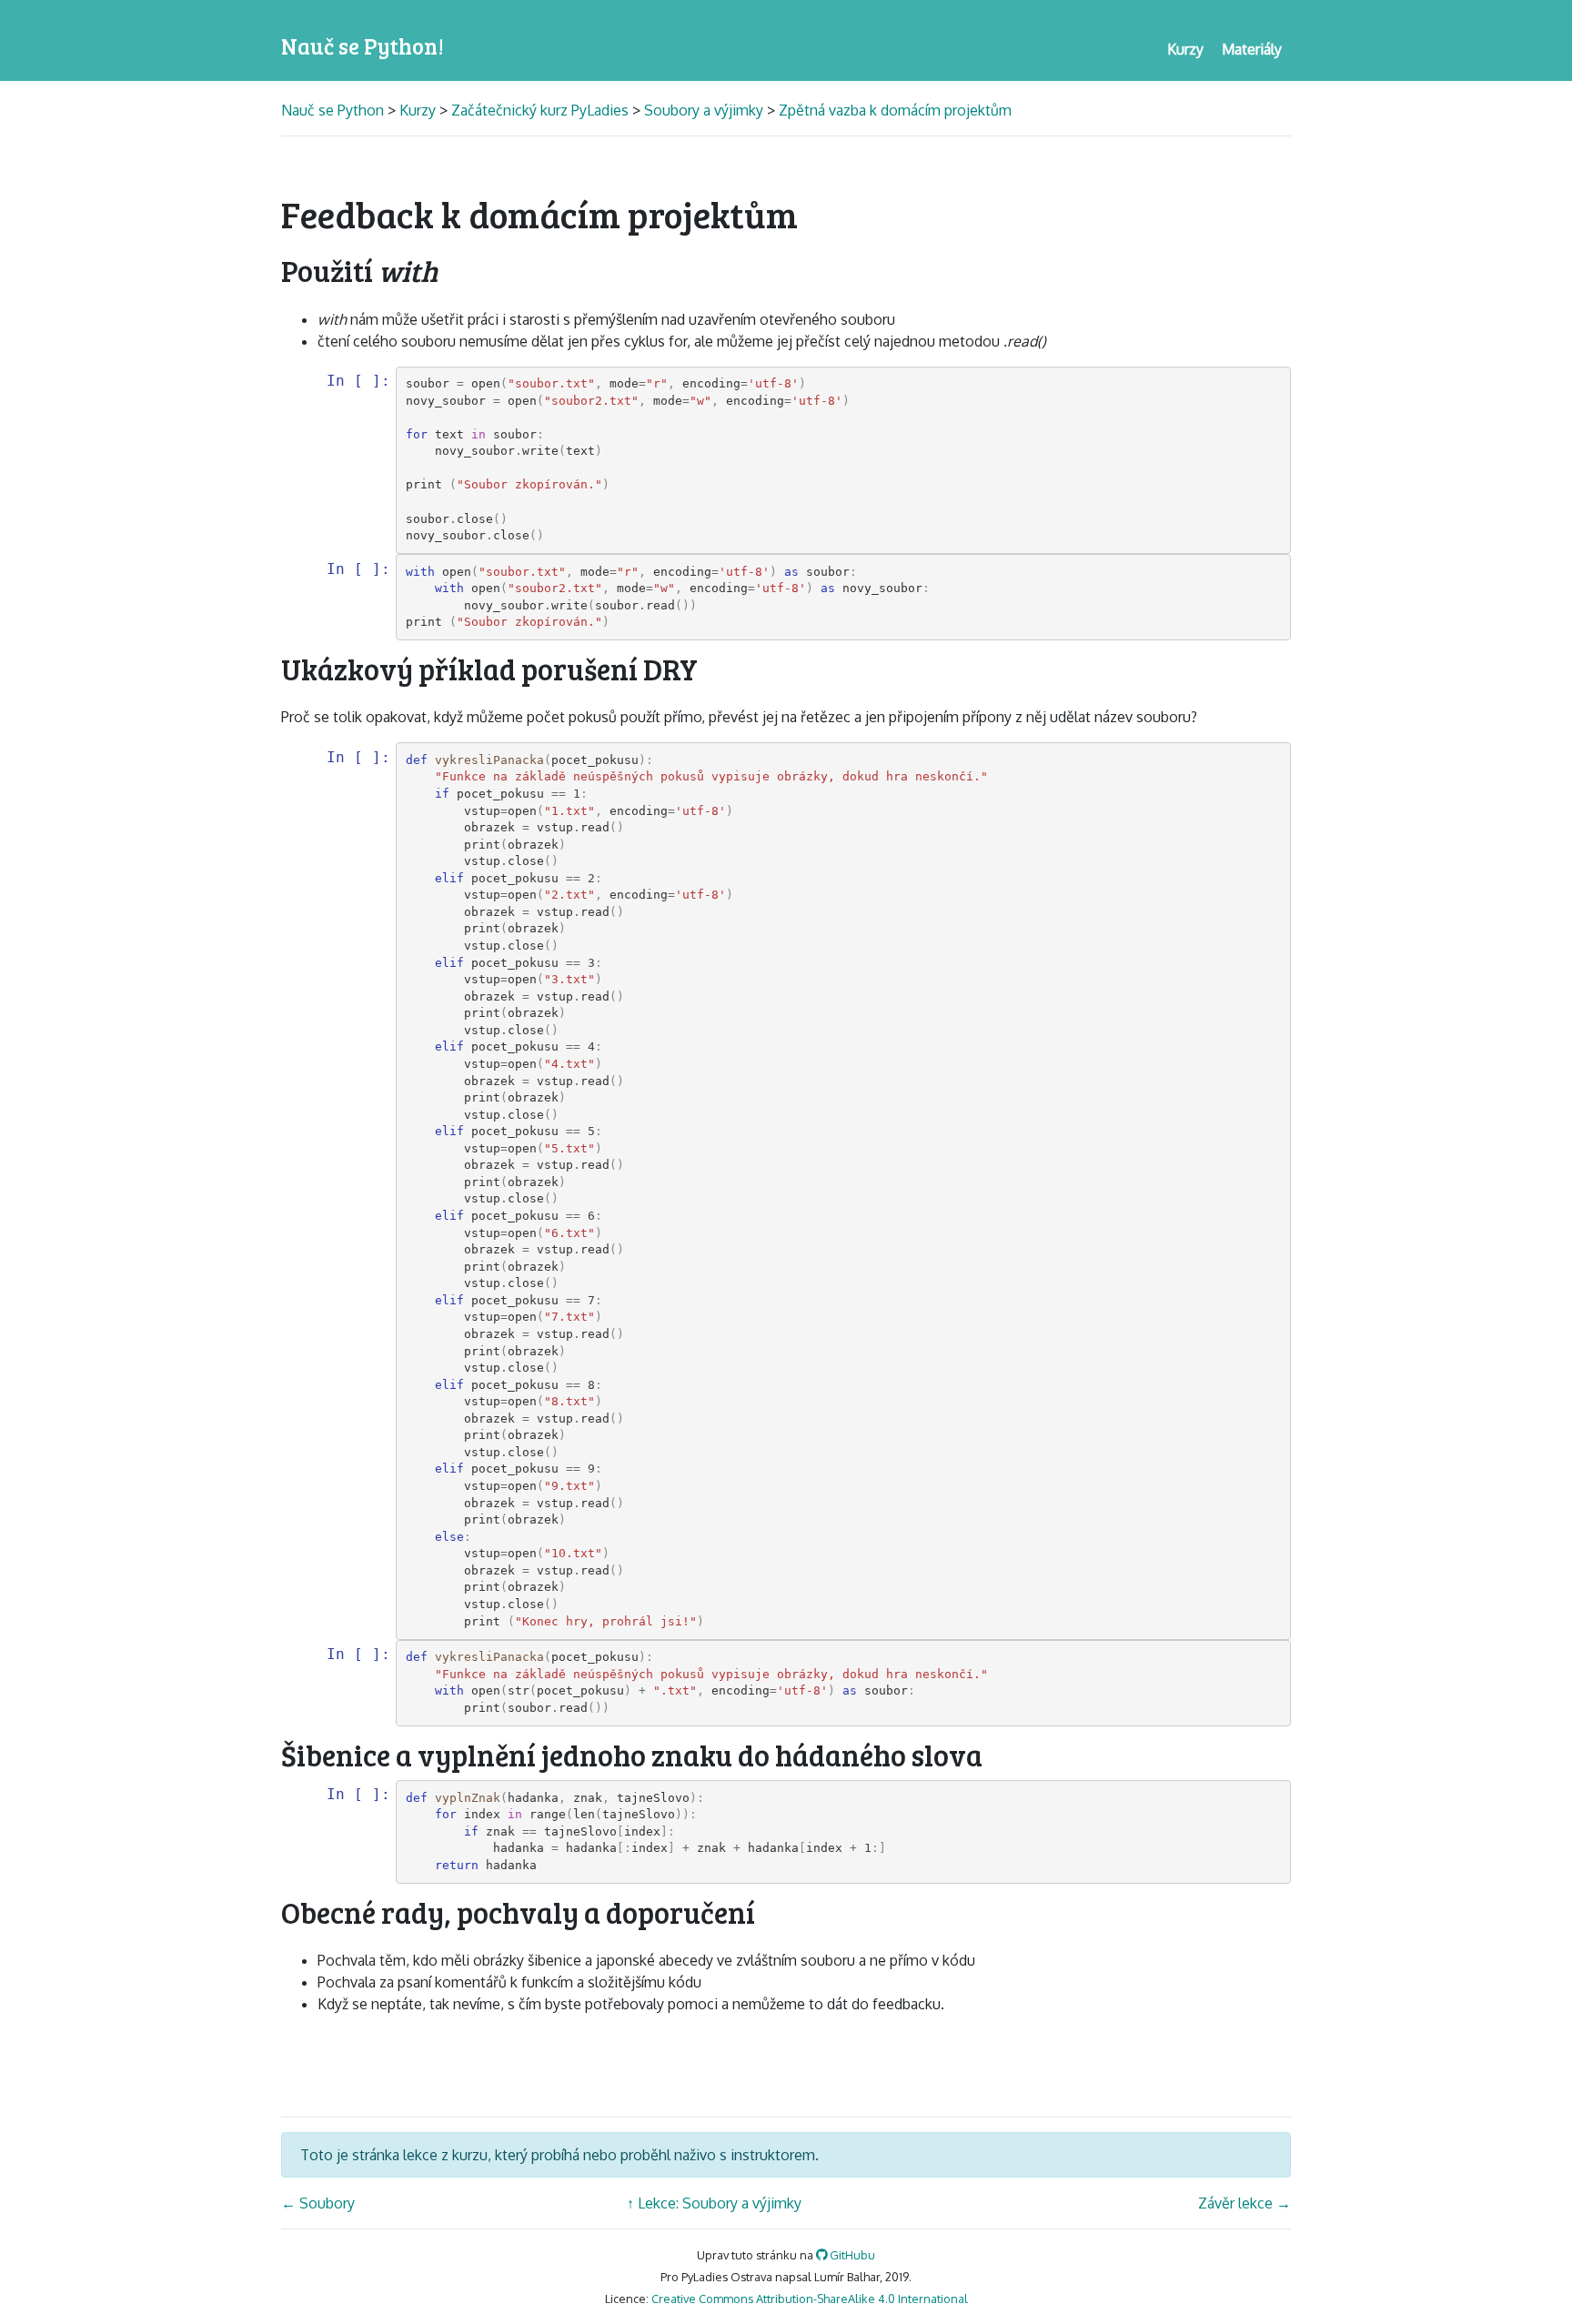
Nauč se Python (334, 110)
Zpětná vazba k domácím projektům (895, 110)
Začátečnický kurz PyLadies (540, 110)
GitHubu (851, 2255)
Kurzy (418, 110)
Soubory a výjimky (704, 110)
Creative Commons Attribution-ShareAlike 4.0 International (810, 2299)
